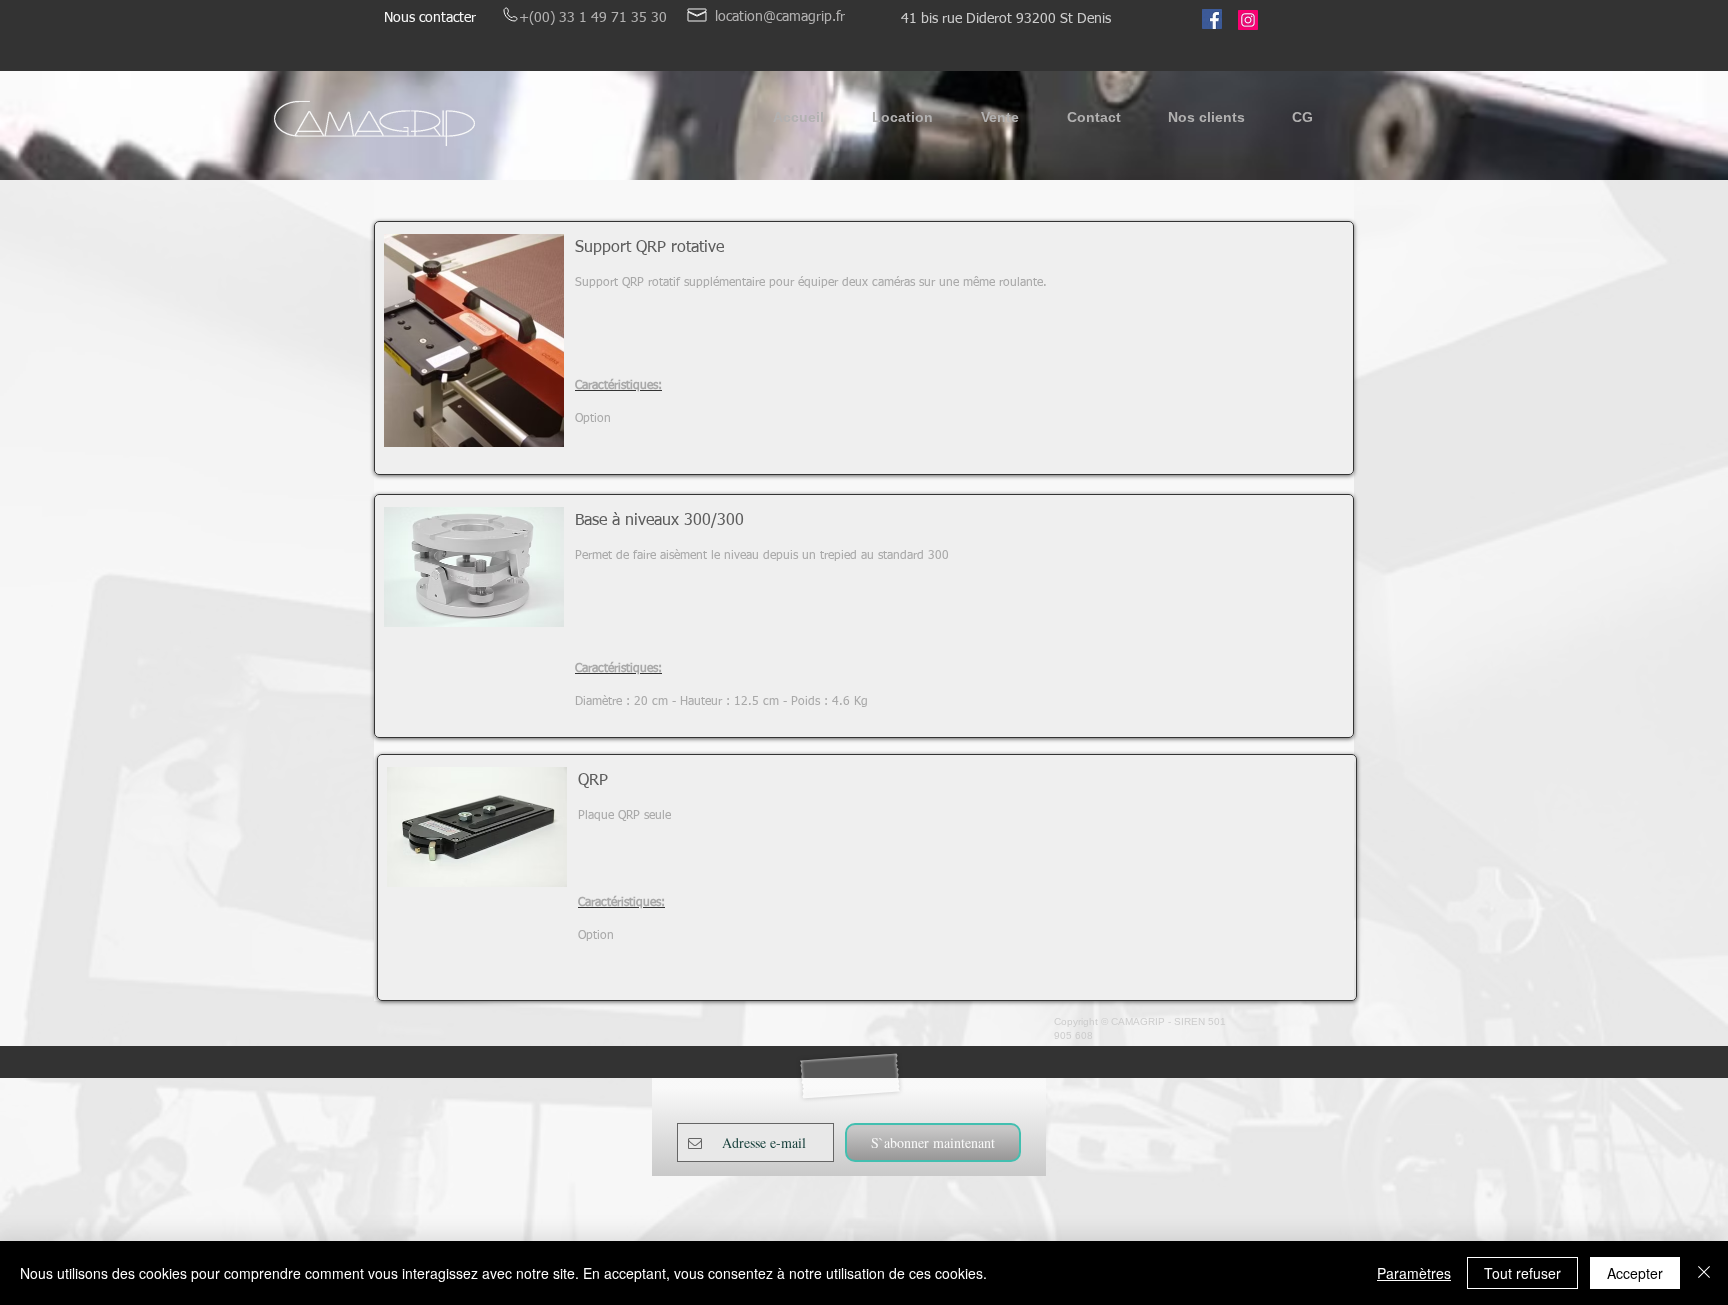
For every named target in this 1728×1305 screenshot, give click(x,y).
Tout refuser (1522, 1273)
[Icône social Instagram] (1248, 20)
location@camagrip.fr (780, 17)
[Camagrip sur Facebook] (1212, 19)
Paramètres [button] (1414, 1273)
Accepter (1635, 1273)
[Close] (1704, 1273)
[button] (902, 123)
